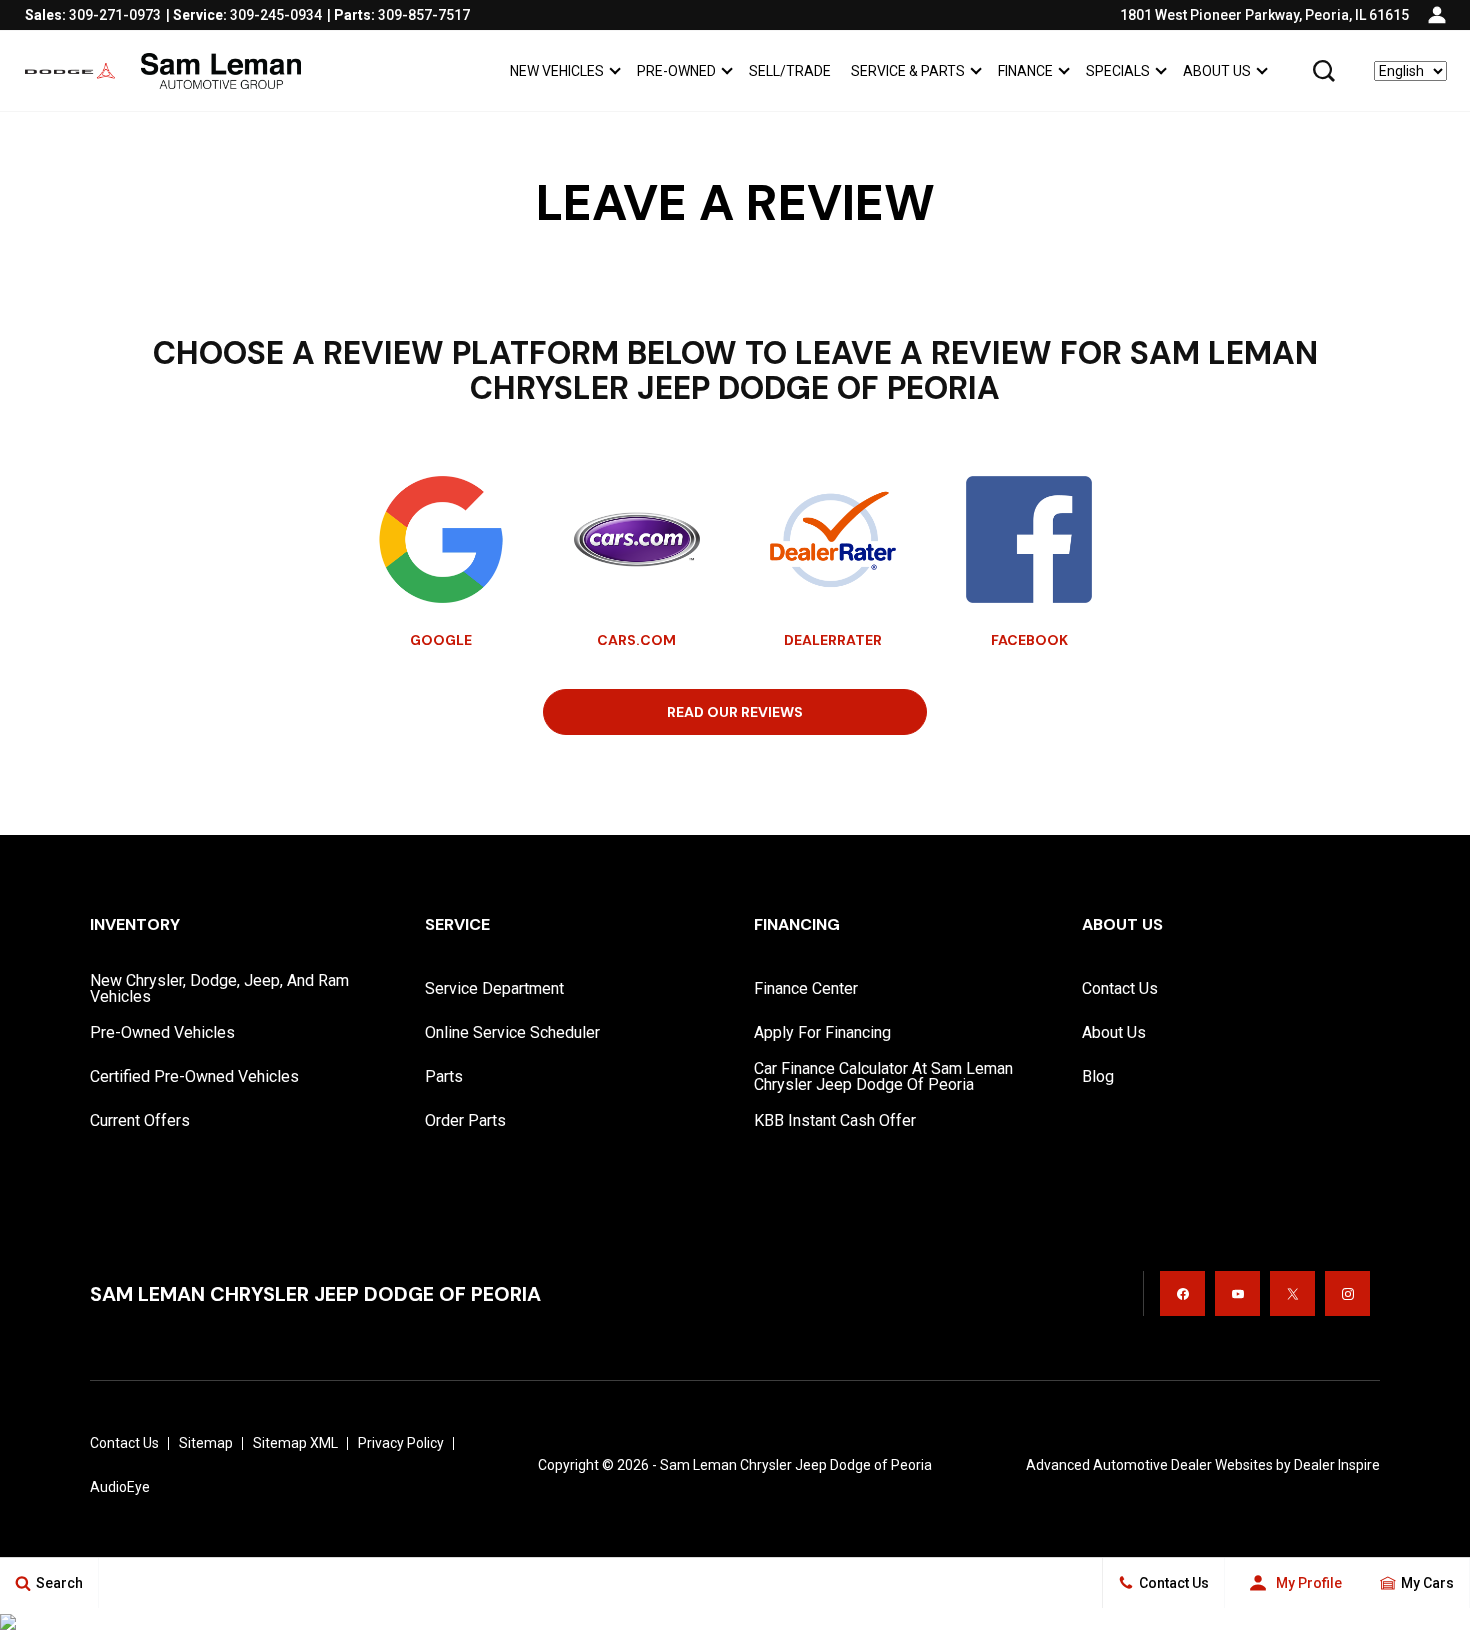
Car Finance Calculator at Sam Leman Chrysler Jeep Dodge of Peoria (883, 1076)
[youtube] (1237, 1293)
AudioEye (120, 1487)
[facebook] (1182, 1293)
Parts (444, 1076)
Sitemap (206, 1443)
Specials (1118, 71)
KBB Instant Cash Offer (835, 1120)
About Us (1217, 71)
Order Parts (465, 1120)
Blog (1098, 1076)
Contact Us (1120, 988)
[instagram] (1347, 1293)
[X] (1292, 1293)
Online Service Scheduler (512, 1032)
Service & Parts (908, 71)
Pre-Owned (676, 71)
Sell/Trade (790, 71)
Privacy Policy (401, 1443)
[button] (1324, 71)
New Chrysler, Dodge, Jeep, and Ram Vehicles (219, 988)
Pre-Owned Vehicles (162, 1032)
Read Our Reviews (735, 712)
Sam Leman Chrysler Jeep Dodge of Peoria (796, 1465)
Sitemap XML (295, 1443)
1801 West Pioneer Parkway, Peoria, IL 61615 (1264, 15)
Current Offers (140, 1120)
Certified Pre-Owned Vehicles (194, 1076)
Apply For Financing (822, 1032)
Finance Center (806, 988)
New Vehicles (557, 71)
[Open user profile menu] (1437, 15)
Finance (1025, 71)
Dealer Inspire (1337, 1465)
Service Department (494, 988)
